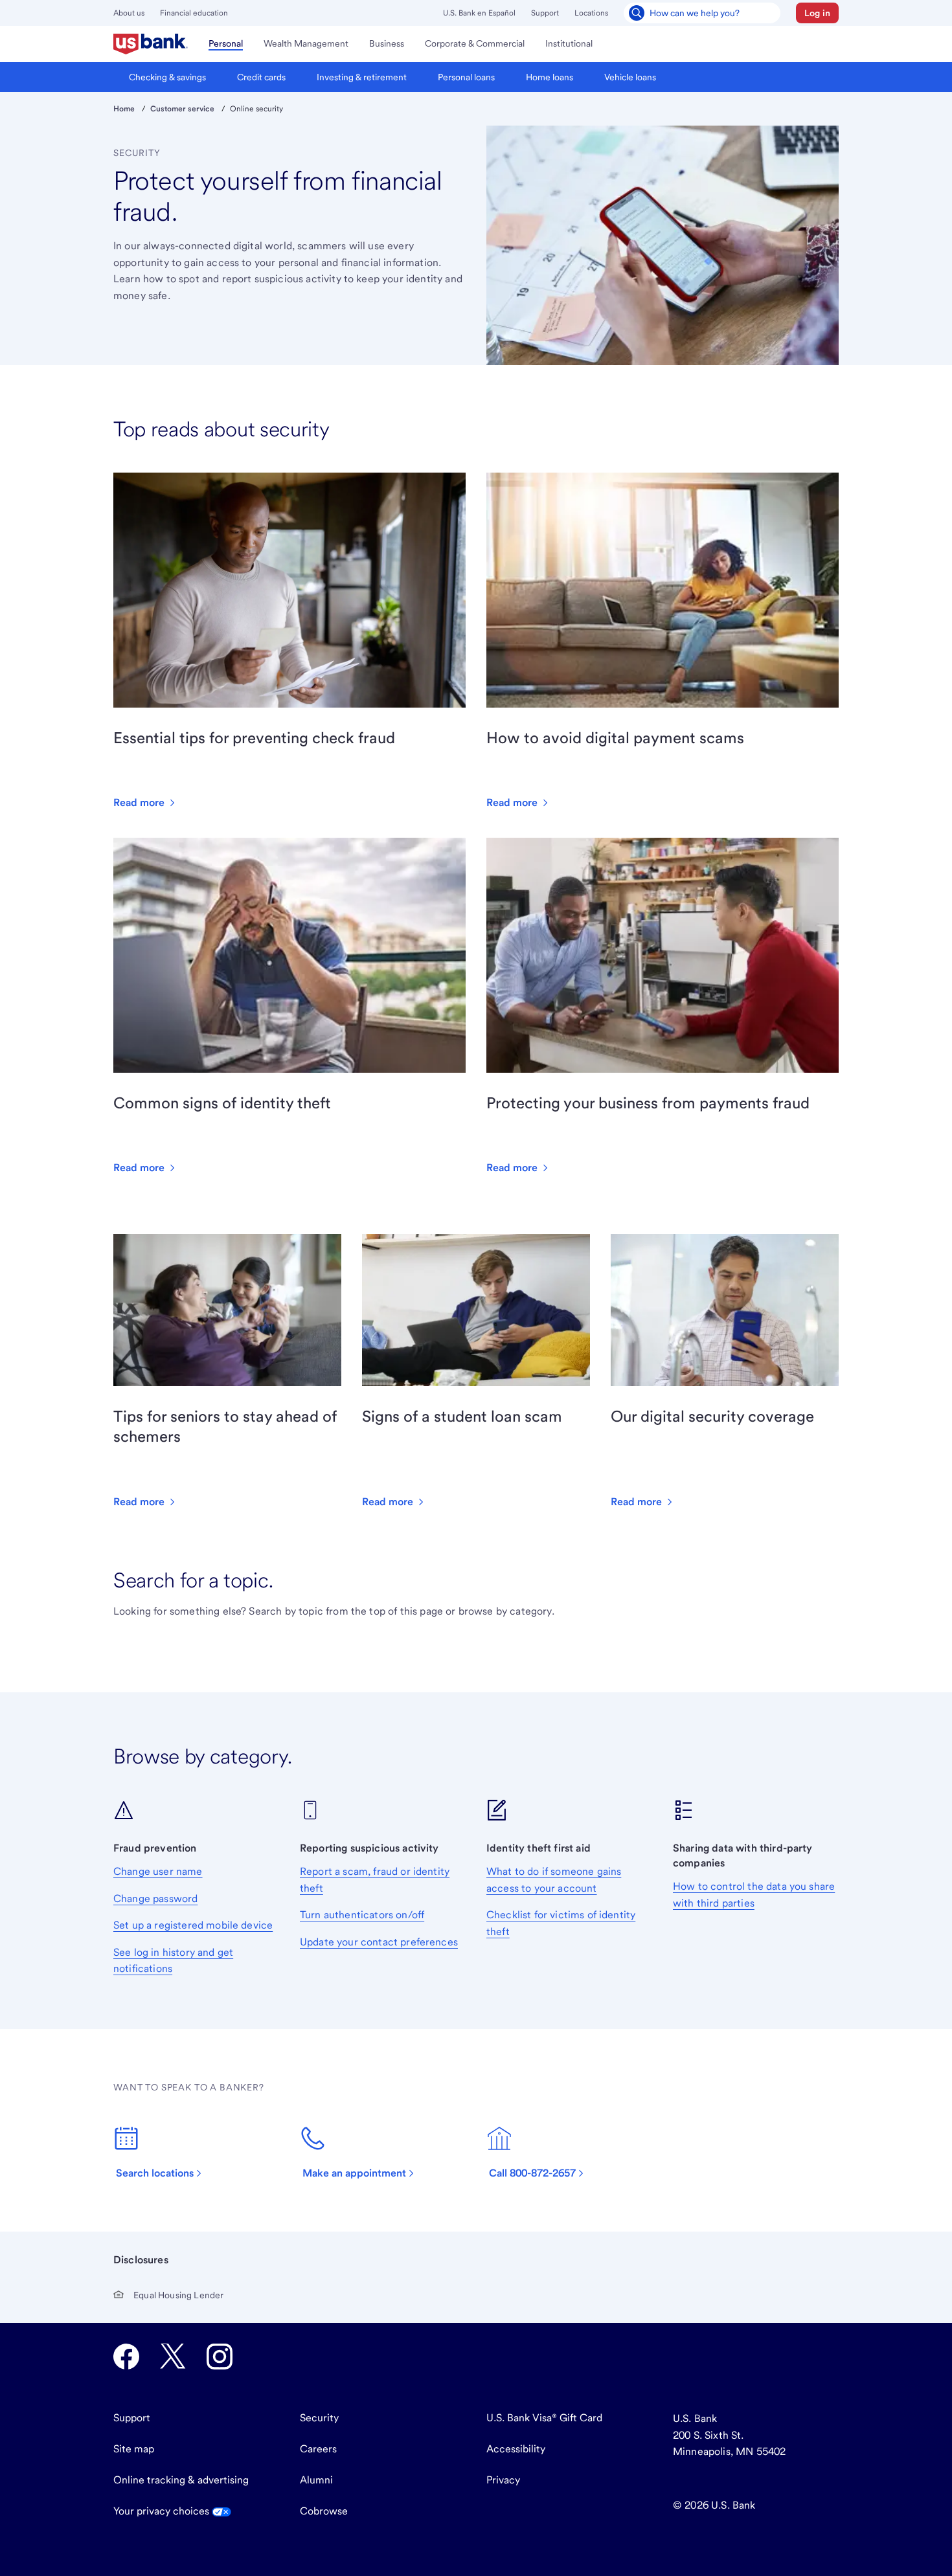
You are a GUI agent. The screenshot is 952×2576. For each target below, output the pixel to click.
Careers (318, 2449)
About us (129, 13)
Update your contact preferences (379, 1942)
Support (545, 13)
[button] (817, 13)
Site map (134, 2449)
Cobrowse (324, 2511)
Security (319, 2418)
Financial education (194, 13)
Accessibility (516, 2449)
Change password (155, 1898)
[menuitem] (151, 44)
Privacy (503, 2480)
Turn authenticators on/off (362, 1915)
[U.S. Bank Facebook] (126, 2357)
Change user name (158, 1871)
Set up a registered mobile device (193, 1925)
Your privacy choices (163, 2511)
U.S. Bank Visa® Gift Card (544, 2418)
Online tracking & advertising (181, 2480)
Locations (591, 13)
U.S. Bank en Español (479, 13)
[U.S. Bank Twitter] (173, 2357)
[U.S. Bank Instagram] (220, 2357)
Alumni (316, 2480)
